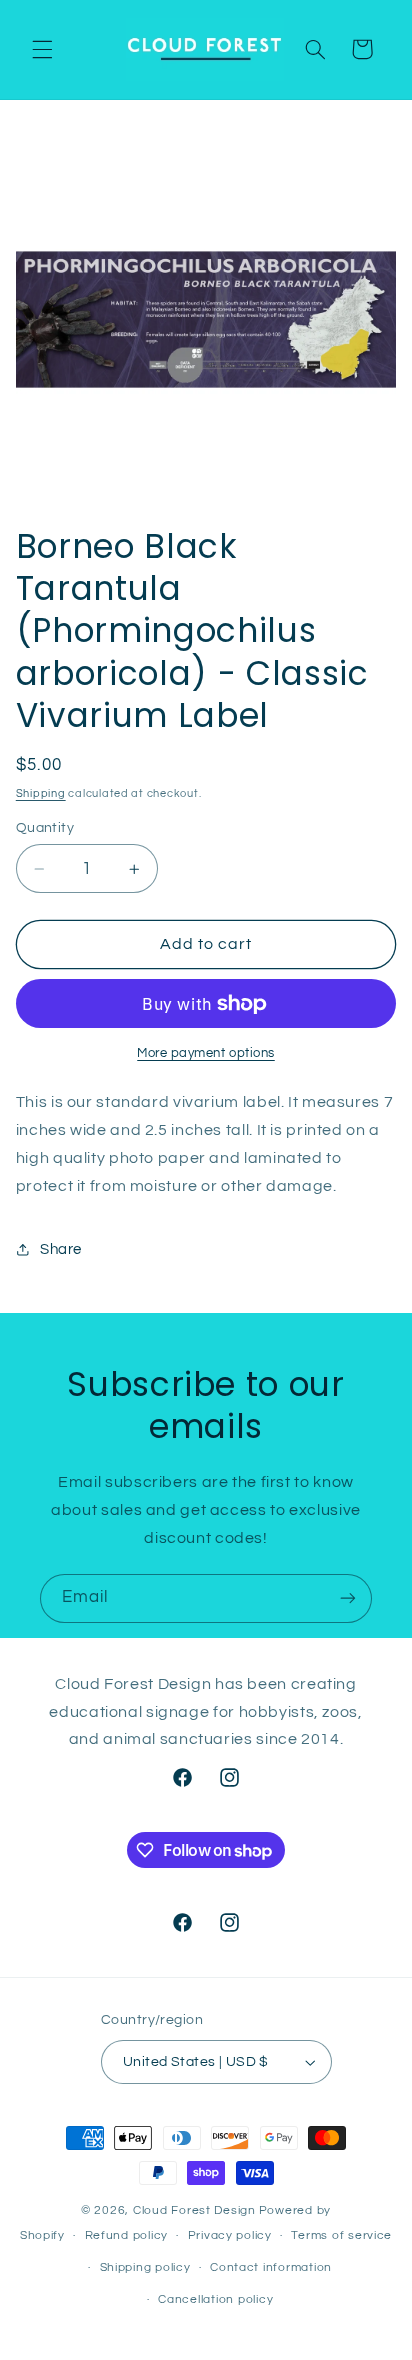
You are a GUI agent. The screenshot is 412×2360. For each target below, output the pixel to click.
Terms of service (341, 2235)
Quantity (45, 828)
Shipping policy (145, 2267)
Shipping (41, 793)
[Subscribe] (348, 1598)
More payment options (206, 1053)
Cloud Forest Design (194, 2210)
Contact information (271, 2267)
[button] (42, 49)
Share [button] (61, 1249)
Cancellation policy (215, 2299)
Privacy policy (230, 2235)
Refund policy (127, 2235)
